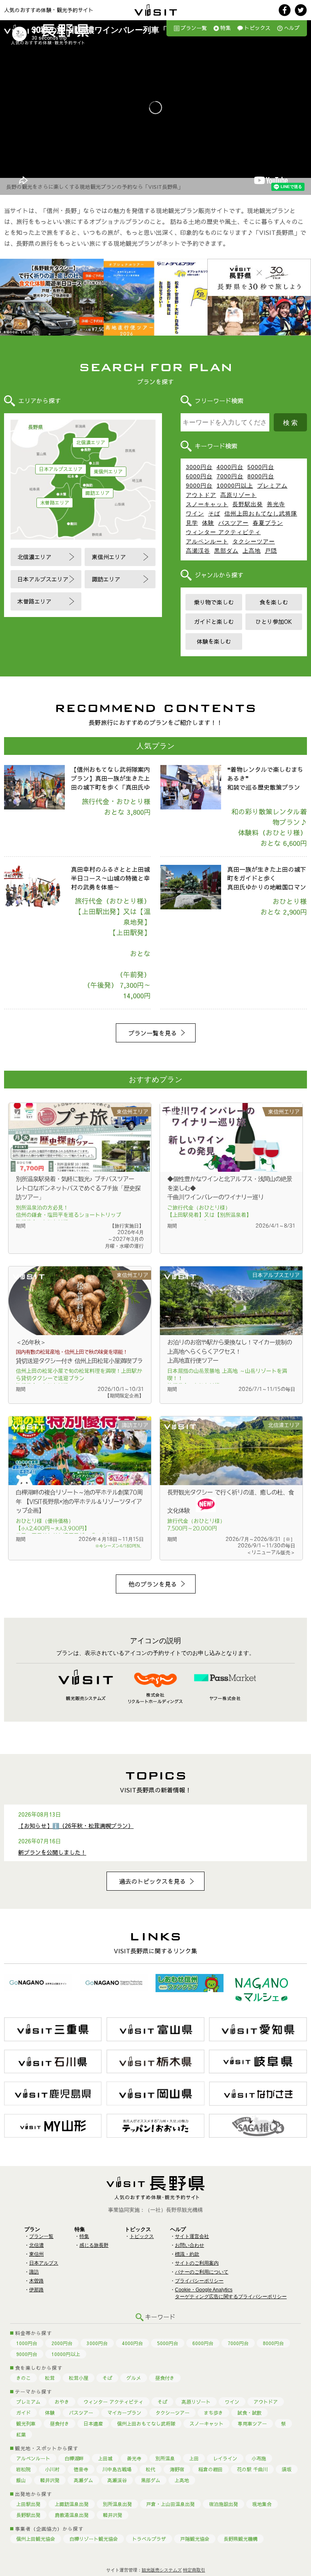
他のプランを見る (153, 1584)
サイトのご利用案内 (197, 2263)
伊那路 (36, 2290)
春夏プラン (268, 523)
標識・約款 (187, 2254)
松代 (151, 2469)
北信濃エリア (91, 442)
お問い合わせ (190, 2245)
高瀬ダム (83, 2480)
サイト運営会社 (192, 2236)
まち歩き (213, 2413)
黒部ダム (226, 551)
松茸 (50, 2378)
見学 (192, 523)
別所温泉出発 (117, 2504)
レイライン (225, 2458)
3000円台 (199, 467)
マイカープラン (124, 2413)
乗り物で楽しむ (214, 602)
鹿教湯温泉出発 (72, 2515)
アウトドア (201, 495)
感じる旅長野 (94, 2245)
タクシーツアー (254, 541)
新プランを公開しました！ (52, 1852)
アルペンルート (207, 541)
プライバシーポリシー (199, 2281)
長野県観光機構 (241, 2539)
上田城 (105, 2458)
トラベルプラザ (149, 2539)
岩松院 (23, 2469)
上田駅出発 (28, 2504)
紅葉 (21, 2434)
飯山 (21, 2480)
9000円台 (199, 486)
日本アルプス (44, 2263)
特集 (226, 28)
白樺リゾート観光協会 (94, 2539)
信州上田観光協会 (36, 2539)
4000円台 (230, 467)
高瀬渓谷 (198, 551)
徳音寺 (81, 2469)
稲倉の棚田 (211, 2469)
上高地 (252, 551)
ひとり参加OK (274, 621)
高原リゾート (239, 495)
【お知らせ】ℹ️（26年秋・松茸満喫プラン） (76, 1826)
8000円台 (261, 476)
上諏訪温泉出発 (72, 2504)
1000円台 (27, 2343)
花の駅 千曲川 (252, 2469)
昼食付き (165, 2378)
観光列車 (26, 2424)
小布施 (259, 2458)
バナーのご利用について (202, 2272)
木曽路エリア (55, 503)
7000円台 (230, 476)
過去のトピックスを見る (152, 1881)
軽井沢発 (50, 2480)
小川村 (52, 2469)
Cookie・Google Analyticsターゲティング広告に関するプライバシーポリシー (231, 2293)
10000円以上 (235, 486)
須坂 (287, 2469)
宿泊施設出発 (224, 2504)
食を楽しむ (274, 602)
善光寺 (276, 504)
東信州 (36, 2254)
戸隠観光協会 (195, 2539)
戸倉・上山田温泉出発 (170, 2504)
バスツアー (233, 523)
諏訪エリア (98, 493)
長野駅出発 (248, 504)
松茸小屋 (79, 2378)
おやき (62, 2402)
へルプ (292, 28)
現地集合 (262, 2504)
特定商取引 (194, 2570)
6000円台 (199, 476)
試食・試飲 (249, 2413)
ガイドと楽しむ (214, 621)
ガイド (23, 2413)
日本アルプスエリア (61, 469)
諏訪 (34, 2272)
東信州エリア (108, 471)
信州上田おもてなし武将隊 (261, 514)
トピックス (257, 28)
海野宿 (177, 2469)
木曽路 (36, 2281)
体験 (208, 523)
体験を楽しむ (214, 641)
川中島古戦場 (117, 2469)
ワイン (195, 514)
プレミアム (272, 486)
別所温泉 (165, 2458)
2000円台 (62, 2343)
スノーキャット (207, 504)
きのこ (23, 2378)
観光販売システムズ (162, 2570)
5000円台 (261, 467)
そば (214, 514)
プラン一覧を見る (153, 1033)
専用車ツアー (252, 2424)
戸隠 (271, 551)
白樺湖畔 (74, 2458)
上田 (194, 2458)
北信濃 (36, 2245)
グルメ (134, 2378)
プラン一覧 (194, 28)
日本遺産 (93, 2424)
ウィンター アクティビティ (223, 532)
